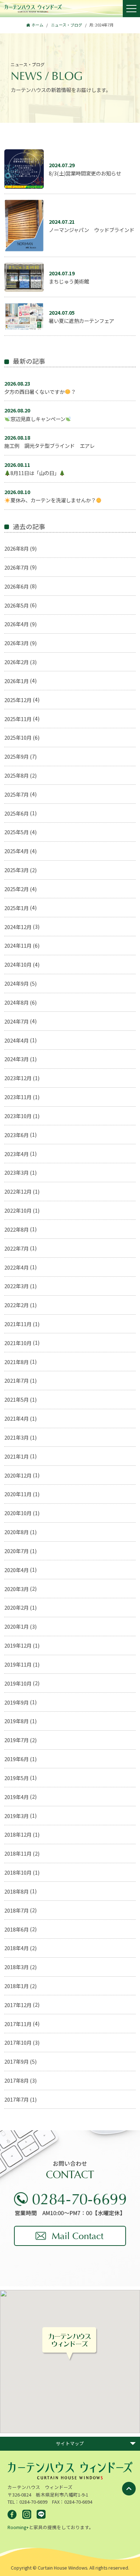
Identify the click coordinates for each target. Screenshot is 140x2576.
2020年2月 (17, 1607)
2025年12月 (18, 700)
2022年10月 (18, 1210)
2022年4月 (17, 1267)
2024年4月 (17, 1040)
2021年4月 (17, 1418)
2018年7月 (17, 1910)
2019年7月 (17, 1740)
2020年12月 (18, 1475)
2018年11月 (18, 1853)
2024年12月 (18, 927)
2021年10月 (18, 1343)
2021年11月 (18, 1324)
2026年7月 (17, 567)
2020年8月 (17, 1532)
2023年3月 (17, 1172)
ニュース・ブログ (67, 25)
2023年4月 (17, 1154)
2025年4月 (17, 851)
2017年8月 (17, 2080)
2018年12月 (18, 1834)
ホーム (38, 25)
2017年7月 (17, 2099)
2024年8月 (17, 1002)
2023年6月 (17, 1135)
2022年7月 (17, 1248)
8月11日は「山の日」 (32, 469)
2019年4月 (17, 1797)
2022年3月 (17, 1286)
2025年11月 (18, 719)
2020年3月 (17, 1589)
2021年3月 (17, 1437)
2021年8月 (17, 1362)
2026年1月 (17, 681)
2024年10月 (18, 964)
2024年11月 (18, 945)
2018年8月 (17, 1891)
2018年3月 (17, 1967)
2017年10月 (18, 2042)
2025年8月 (17, 775)
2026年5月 (17, 605)
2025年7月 (17, 794)
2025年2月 (17, 889)
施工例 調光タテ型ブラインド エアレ (50, 441)
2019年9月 (17, 1702)
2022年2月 (17, 1305)
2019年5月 (17, 1778)
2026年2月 (17, 662)
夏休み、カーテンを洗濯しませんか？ (50, 496)
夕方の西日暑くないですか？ (40, 387)
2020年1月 (17, 1626)
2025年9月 (17, 756)
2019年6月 (17, 1759)
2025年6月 (17, 813)
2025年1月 (17, 908)
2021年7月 (17, 1380)
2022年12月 (18, 1191)
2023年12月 (18, 1078)
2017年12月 (18, 2005)
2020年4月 (17, 1570)
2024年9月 (17, 983)
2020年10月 (18, 1513)
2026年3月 (17, 643)
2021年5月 (17, 1399)
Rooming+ (18, 2527)
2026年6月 (17, 586)
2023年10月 (18, 1116)
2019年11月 (18, 1664)
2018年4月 (17, 1948)
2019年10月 (18, 1683)
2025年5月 (17, 832)
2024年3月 (17, 1059)
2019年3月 (17, 1816)
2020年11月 (18, 1494)
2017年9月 (17, 2061)
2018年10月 (18, 1872)
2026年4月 (17, 624)
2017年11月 (18, 2024)
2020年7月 (17, 1551)
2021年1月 (17, 1456)
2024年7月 (17, 1021)
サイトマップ (70, 2443)
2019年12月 (18, 1645)
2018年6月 (17, 1929)
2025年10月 (18, 737)
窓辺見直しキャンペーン (35, 414)
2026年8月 (17, 548)
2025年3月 (17, 870)
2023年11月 (18, 1097)
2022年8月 (17, 1229)
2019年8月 (17, 1721)
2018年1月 (17, 1986)
